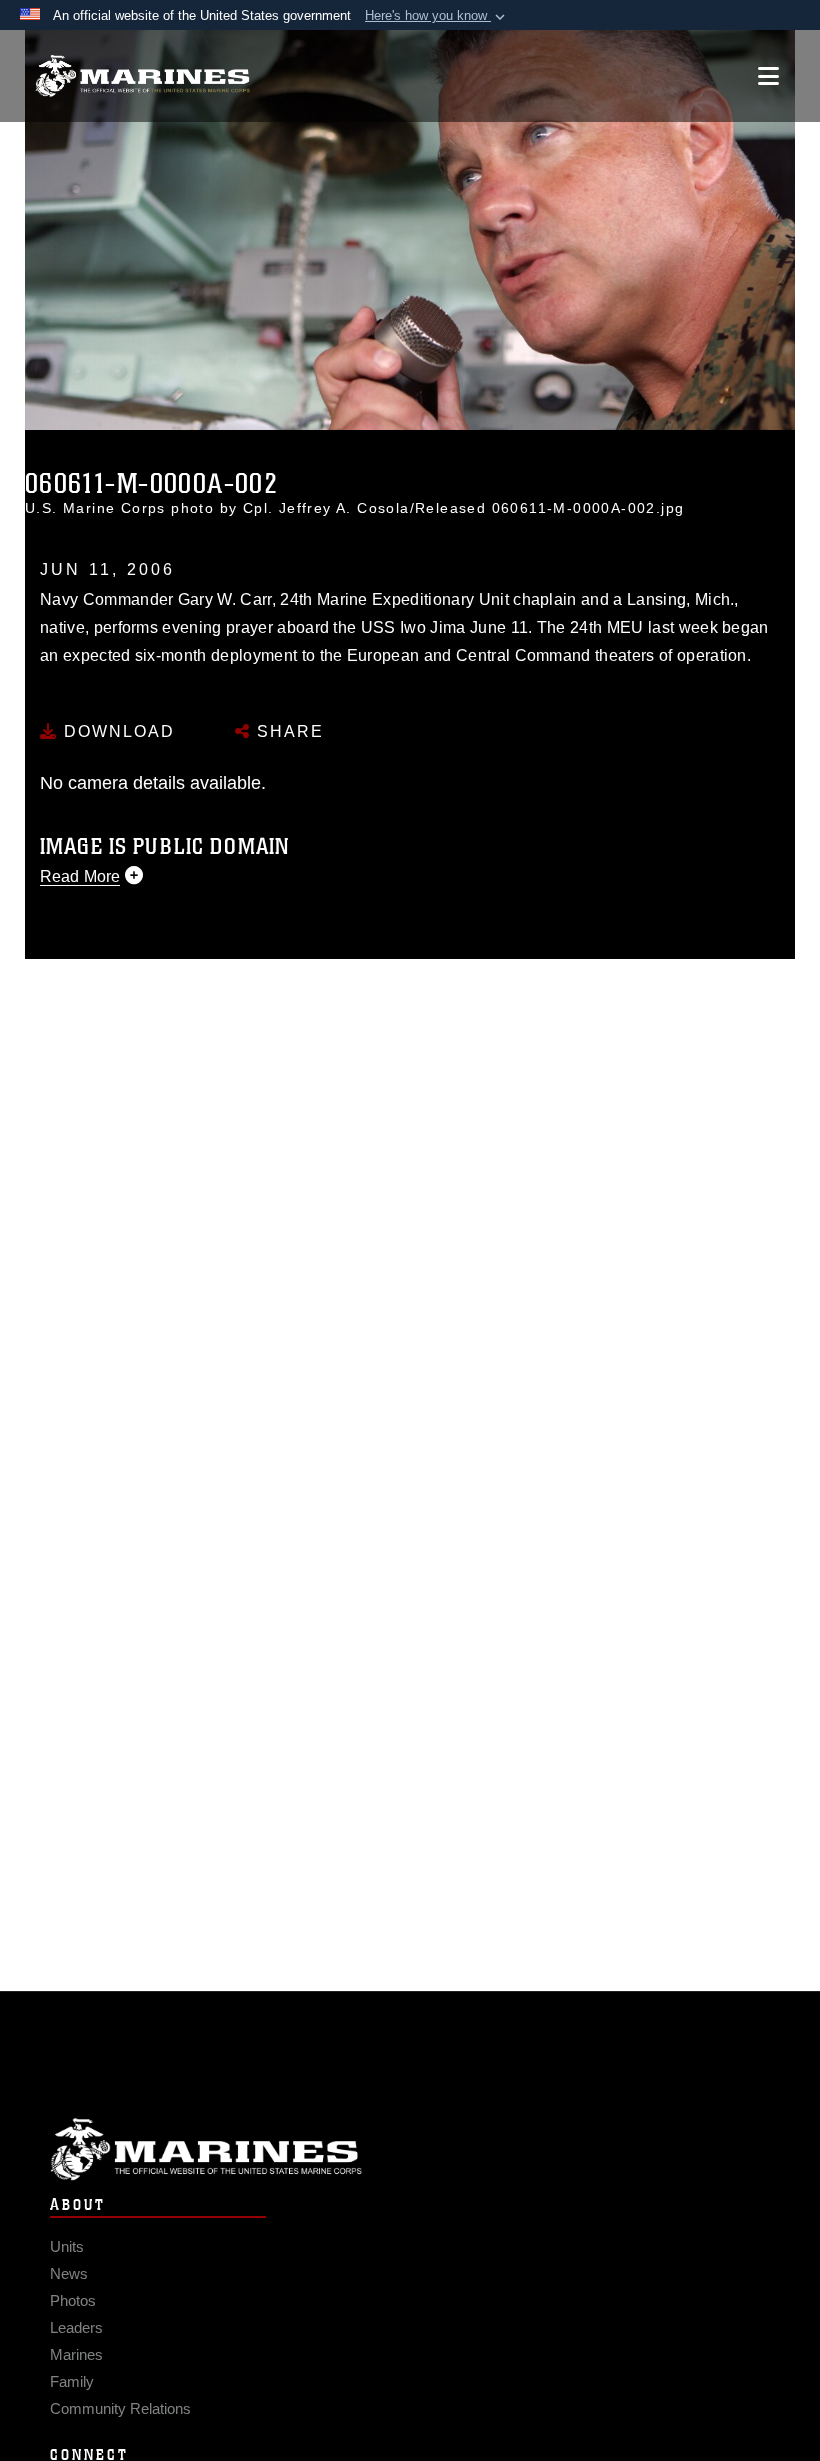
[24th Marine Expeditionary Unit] (142, 76)
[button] (437, 16)
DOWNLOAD (116, 731)
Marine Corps (410, 2149)
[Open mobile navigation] (768, 76)
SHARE (287, 731)
